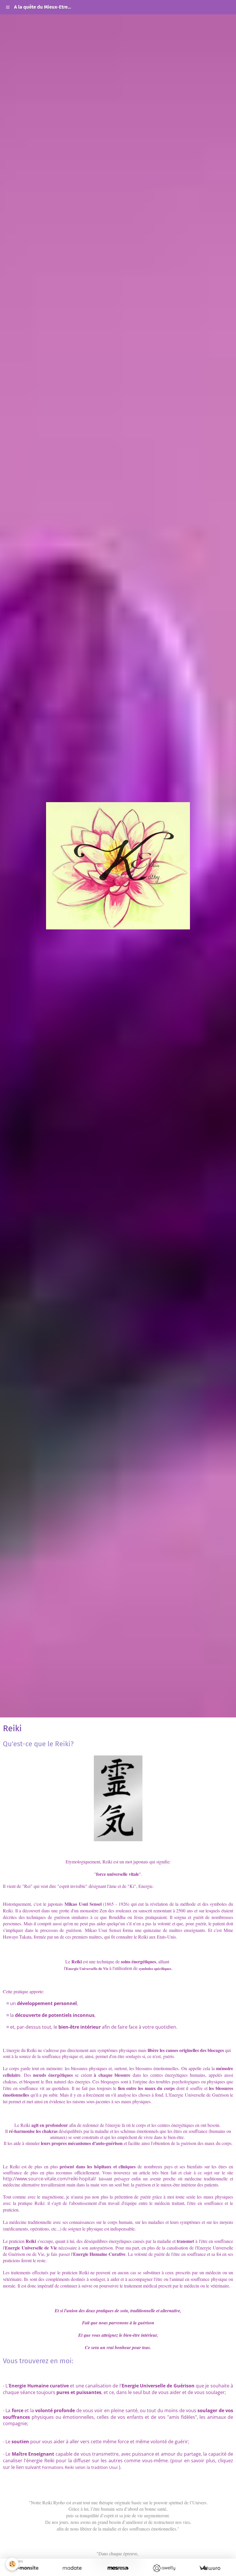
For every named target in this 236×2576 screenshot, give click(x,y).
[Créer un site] (26, 2568)
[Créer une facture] (210, 2568)
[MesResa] (118, 2568)
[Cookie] (12, 2564)
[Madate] (72, 2568)
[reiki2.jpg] (118, 1798)
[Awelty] (164, 2568)
